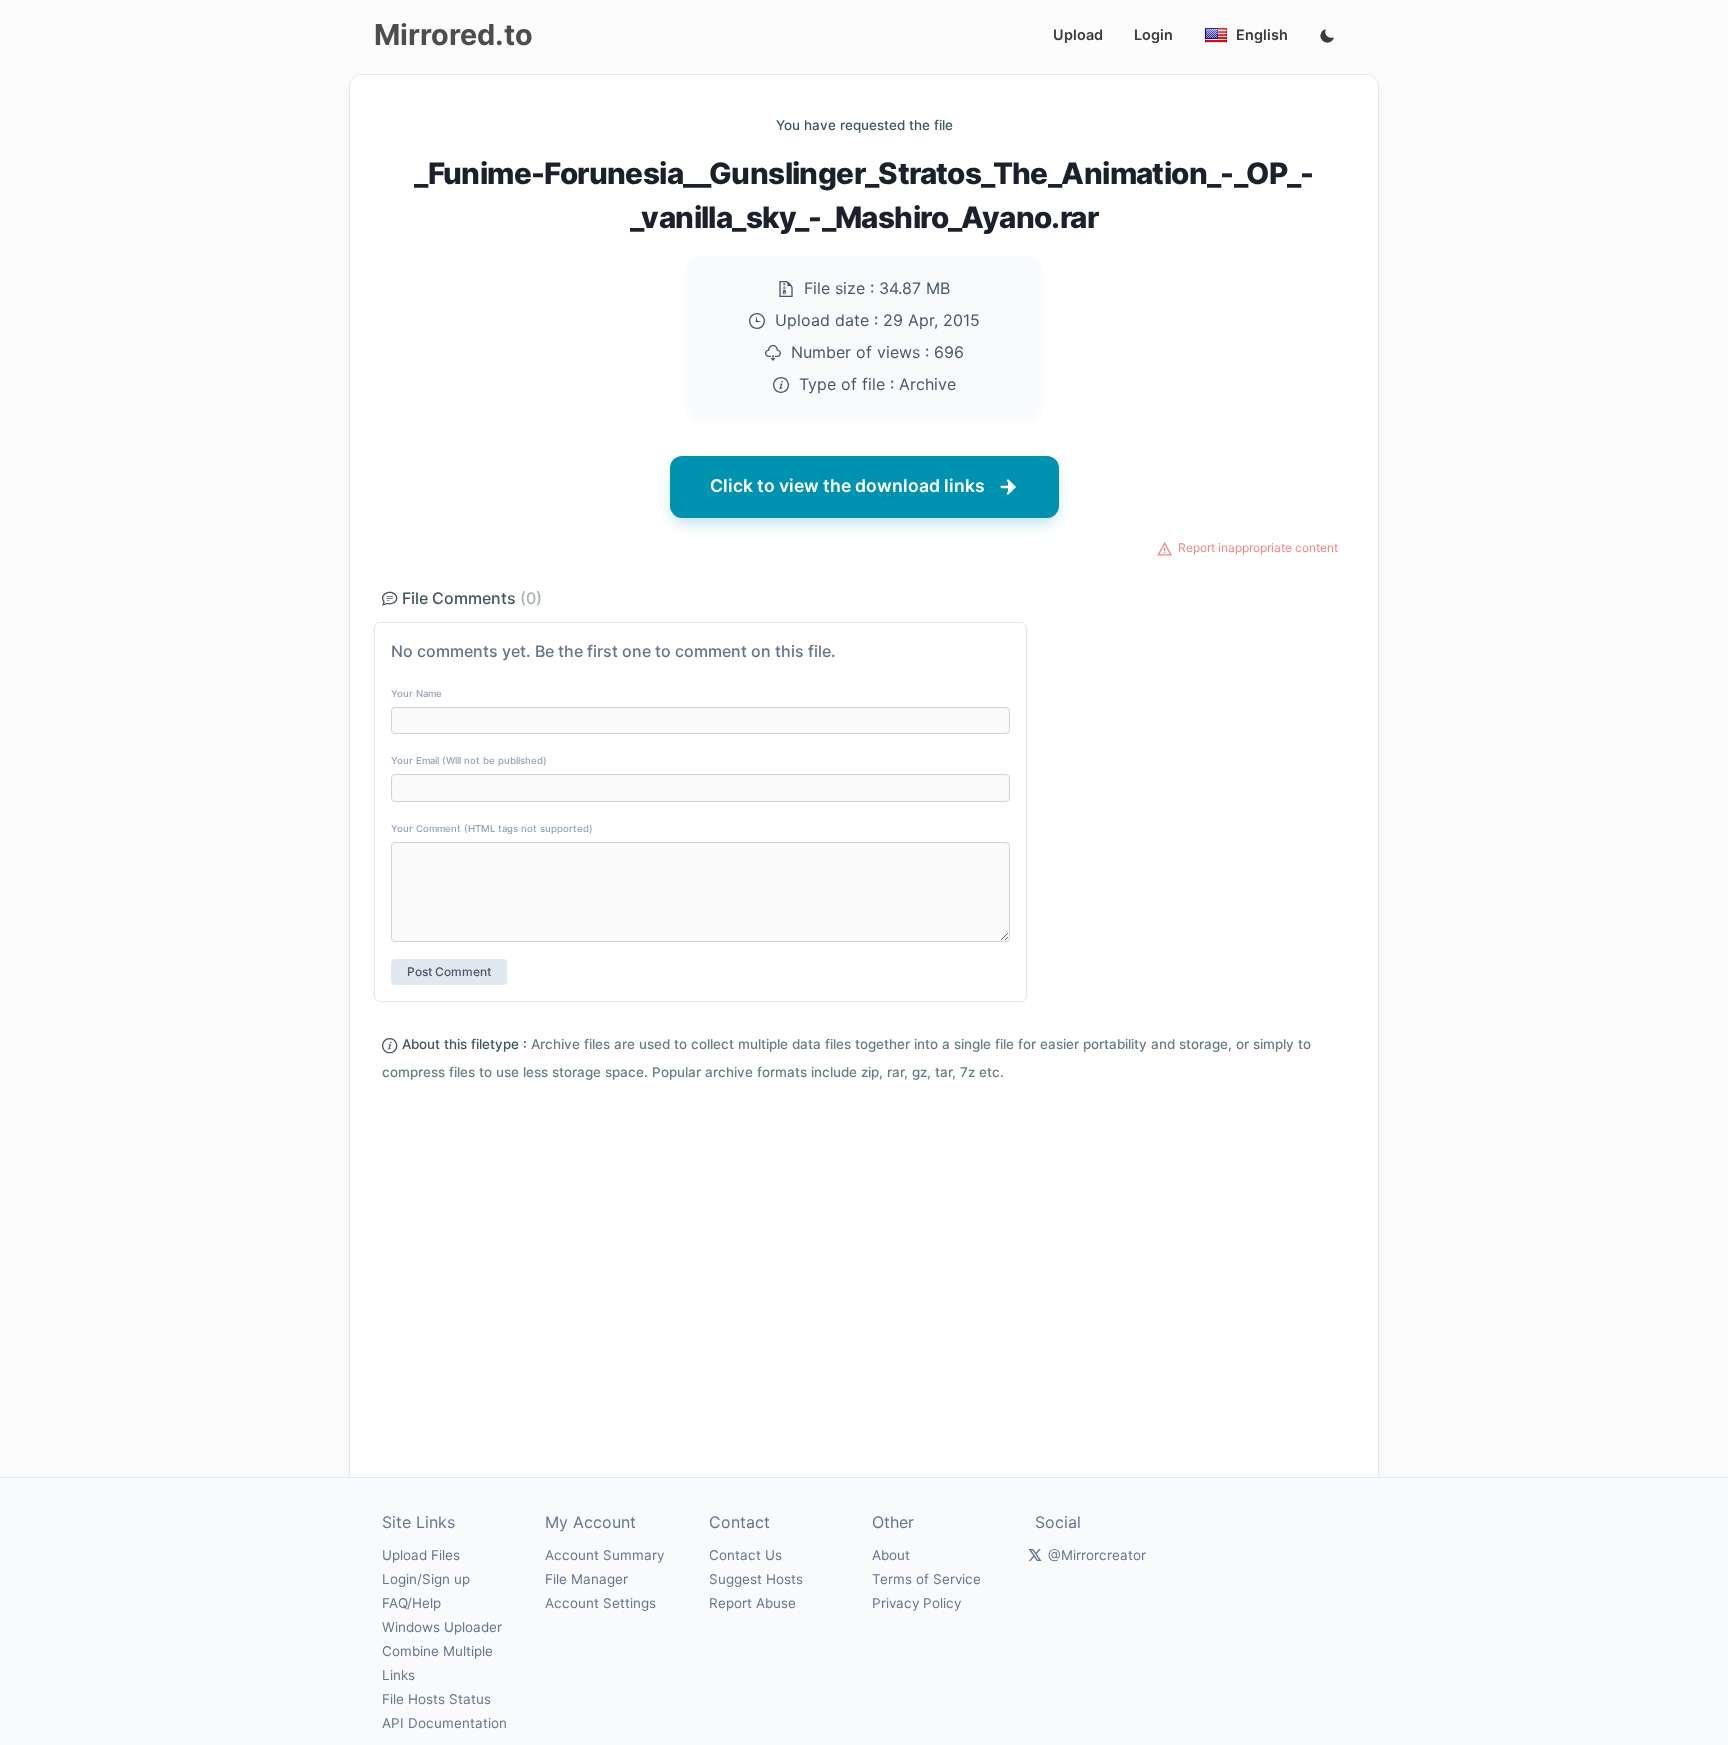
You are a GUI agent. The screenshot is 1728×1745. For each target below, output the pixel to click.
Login (1153, 34)
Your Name (416, 693)
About (891, 1555)
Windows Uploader (442, 1627)
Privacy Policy (916, 1603)
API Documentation (444, 1723)
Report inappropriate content (1258, 547)
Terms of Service (926, 1579)
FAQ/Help (411, 1603)
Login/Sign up (426, 1579)
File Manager (586, 1579)
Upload (1078, 34)
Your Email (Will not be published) (469, 760)
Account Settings (600, 1603)
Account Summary (604, 1555)
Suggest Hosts (756, 1579)
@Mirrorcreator (1097, 1555)
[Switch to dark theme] (1327, 37)
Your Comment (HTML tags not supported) (492, 828)
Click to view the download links (847, 485)
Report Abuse (752, 1603)
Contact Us (745, 1555)
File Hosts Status (436, 1699)
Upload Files (421, 1555)
